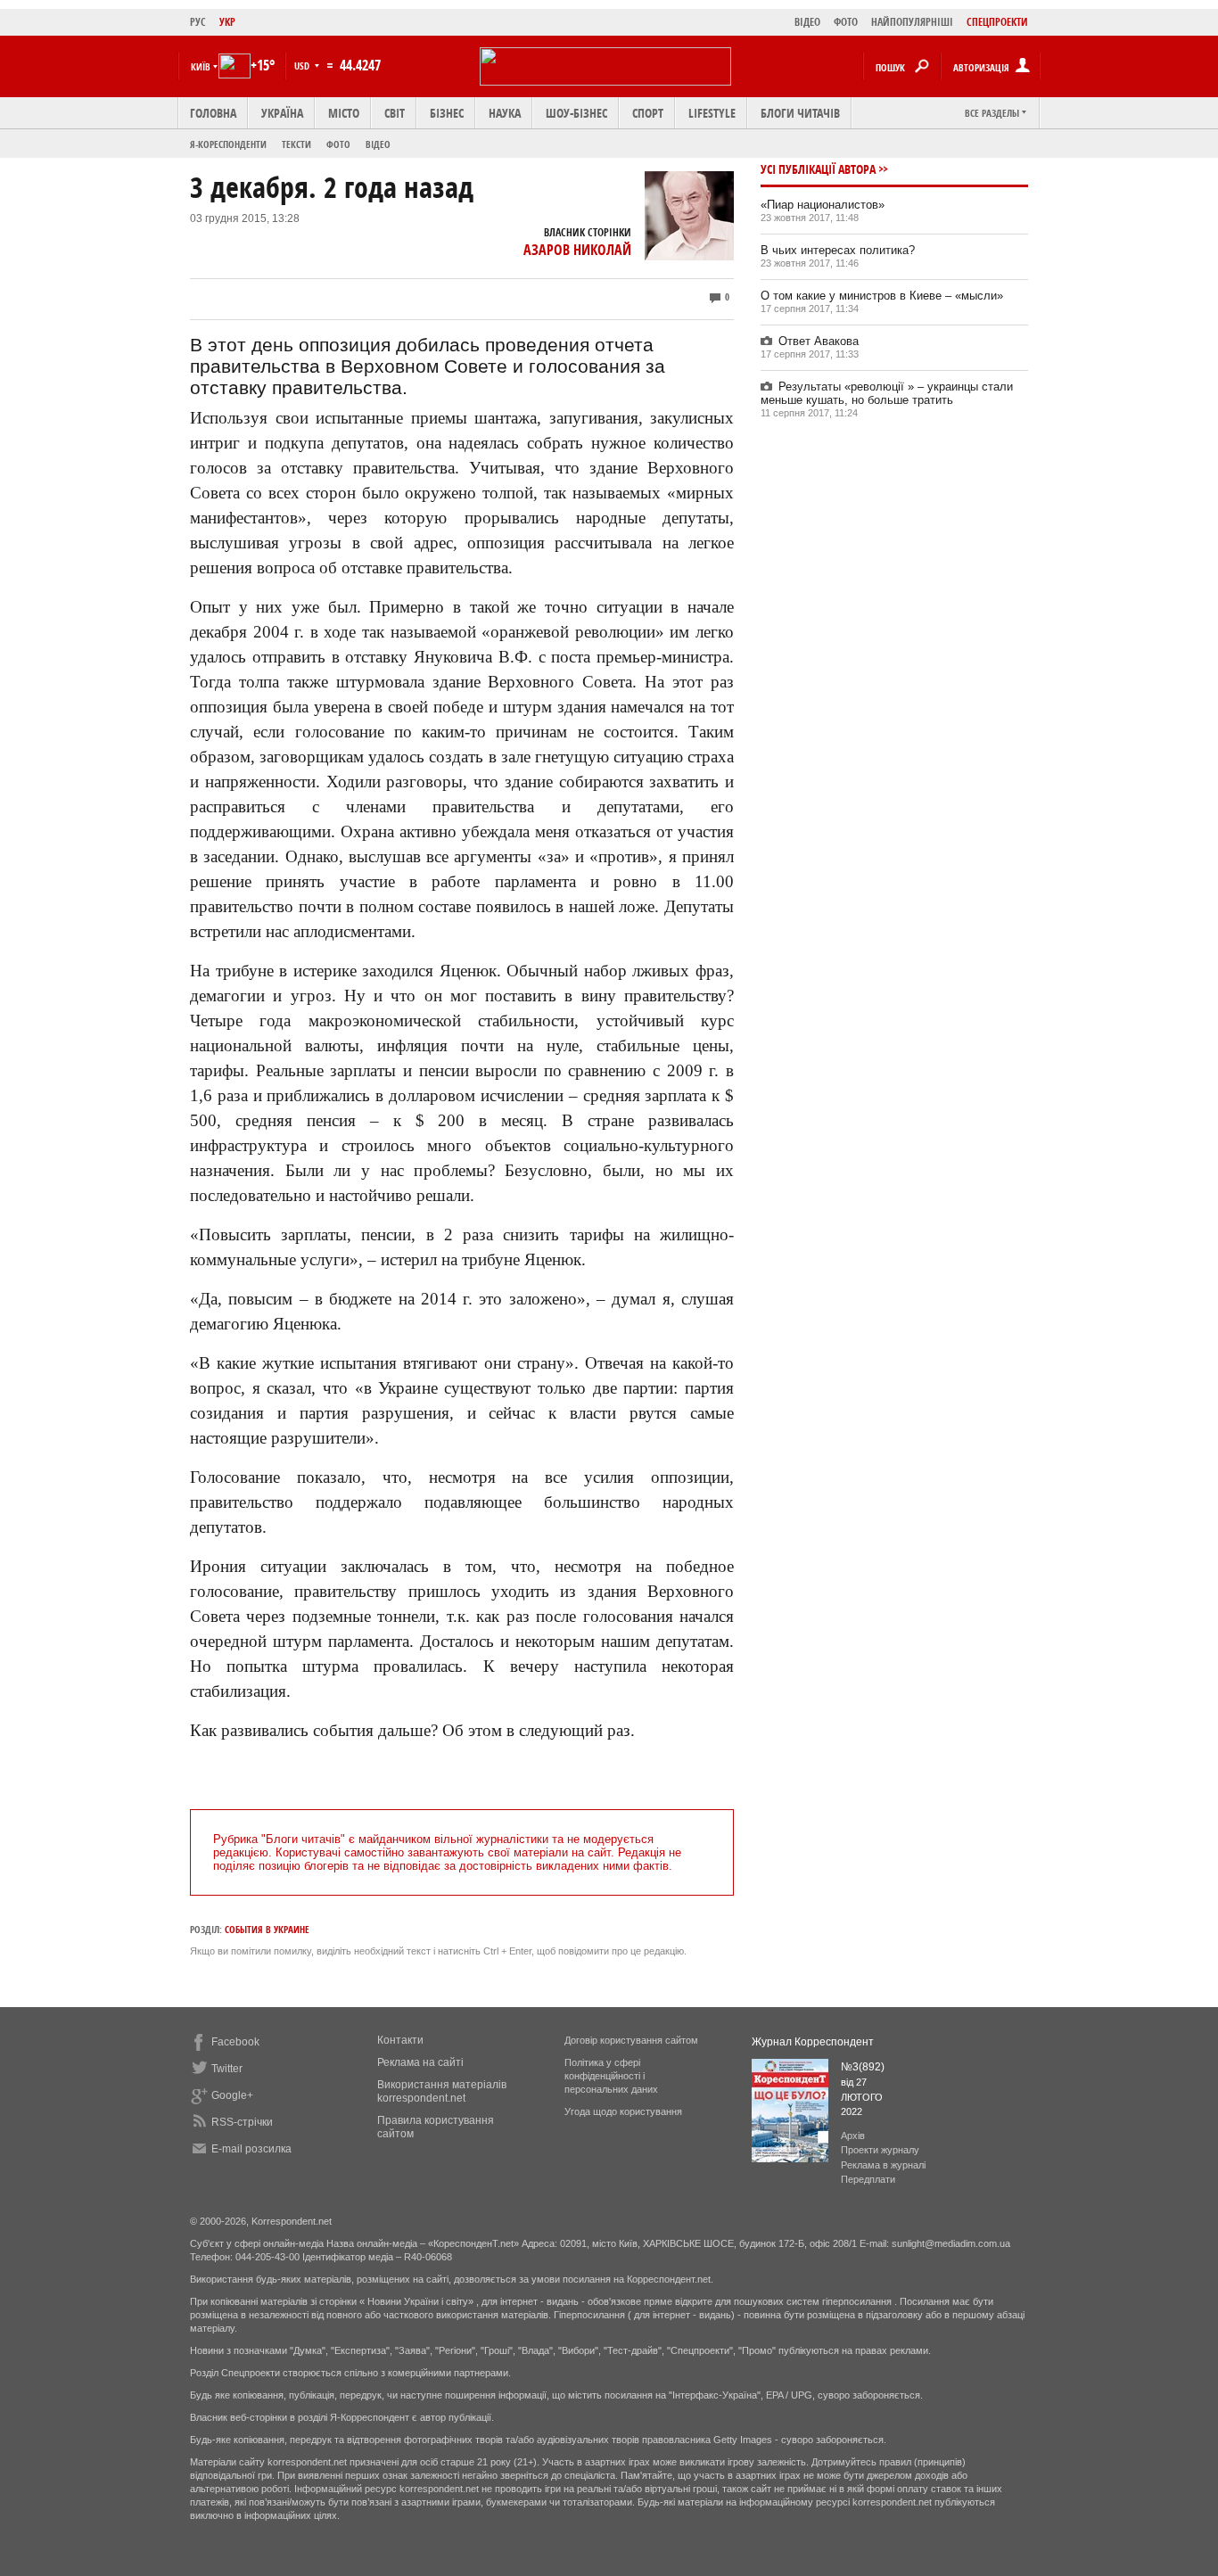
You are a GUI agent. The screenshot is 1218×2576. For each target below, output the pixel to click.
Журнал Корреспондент (813, 2042)
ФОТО (846, 22)
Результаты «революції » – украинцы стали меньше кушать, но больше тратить (887, 393)
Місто (344, 113)
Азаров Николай (577, 250)
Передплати (868, 2179)
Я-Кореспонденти (228, 144)
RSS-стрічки (242, 2122)
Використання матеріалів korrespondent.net (442, 2091)
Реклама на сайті (420, 2062)
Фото (338, 144)
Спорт (648, 113)
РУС (198, 22)
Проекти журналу (880, 2150)
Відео (378, 144)
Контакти (400, 2040)
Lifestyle (712, 113)
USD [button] (303, 66)
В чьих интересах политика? (838, 250)
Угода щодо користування (623, 2111)
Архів (853, 2136)
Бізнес (447, 113)
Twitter (227, 2069)
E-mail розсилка (251, 2149)
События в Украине (267, 1929)
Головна (213, 113)
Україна (282, 113)
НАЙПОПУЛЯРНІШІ (912, 22)
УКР (227, 22)
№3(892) (863, 2067)
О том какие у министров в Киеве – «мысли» (882, 296)
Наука (505, 113)
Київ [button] (201, 66)
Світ (395, 113)
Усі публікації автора (818, 169)
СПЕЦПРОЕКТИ (997, 22)
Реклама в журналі (883, 2165)
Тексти (296, 144)
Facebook (235, 2042)
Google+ (232, 2095)
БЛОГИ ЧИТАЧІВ (800, 113)
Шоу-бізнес (576, 113)
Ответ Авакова (819, 341)
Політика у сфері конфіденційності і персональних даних (611, 2076)
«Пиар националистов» (823, 205)
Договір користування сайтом (631, 2040)
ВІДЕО (807, 22)
